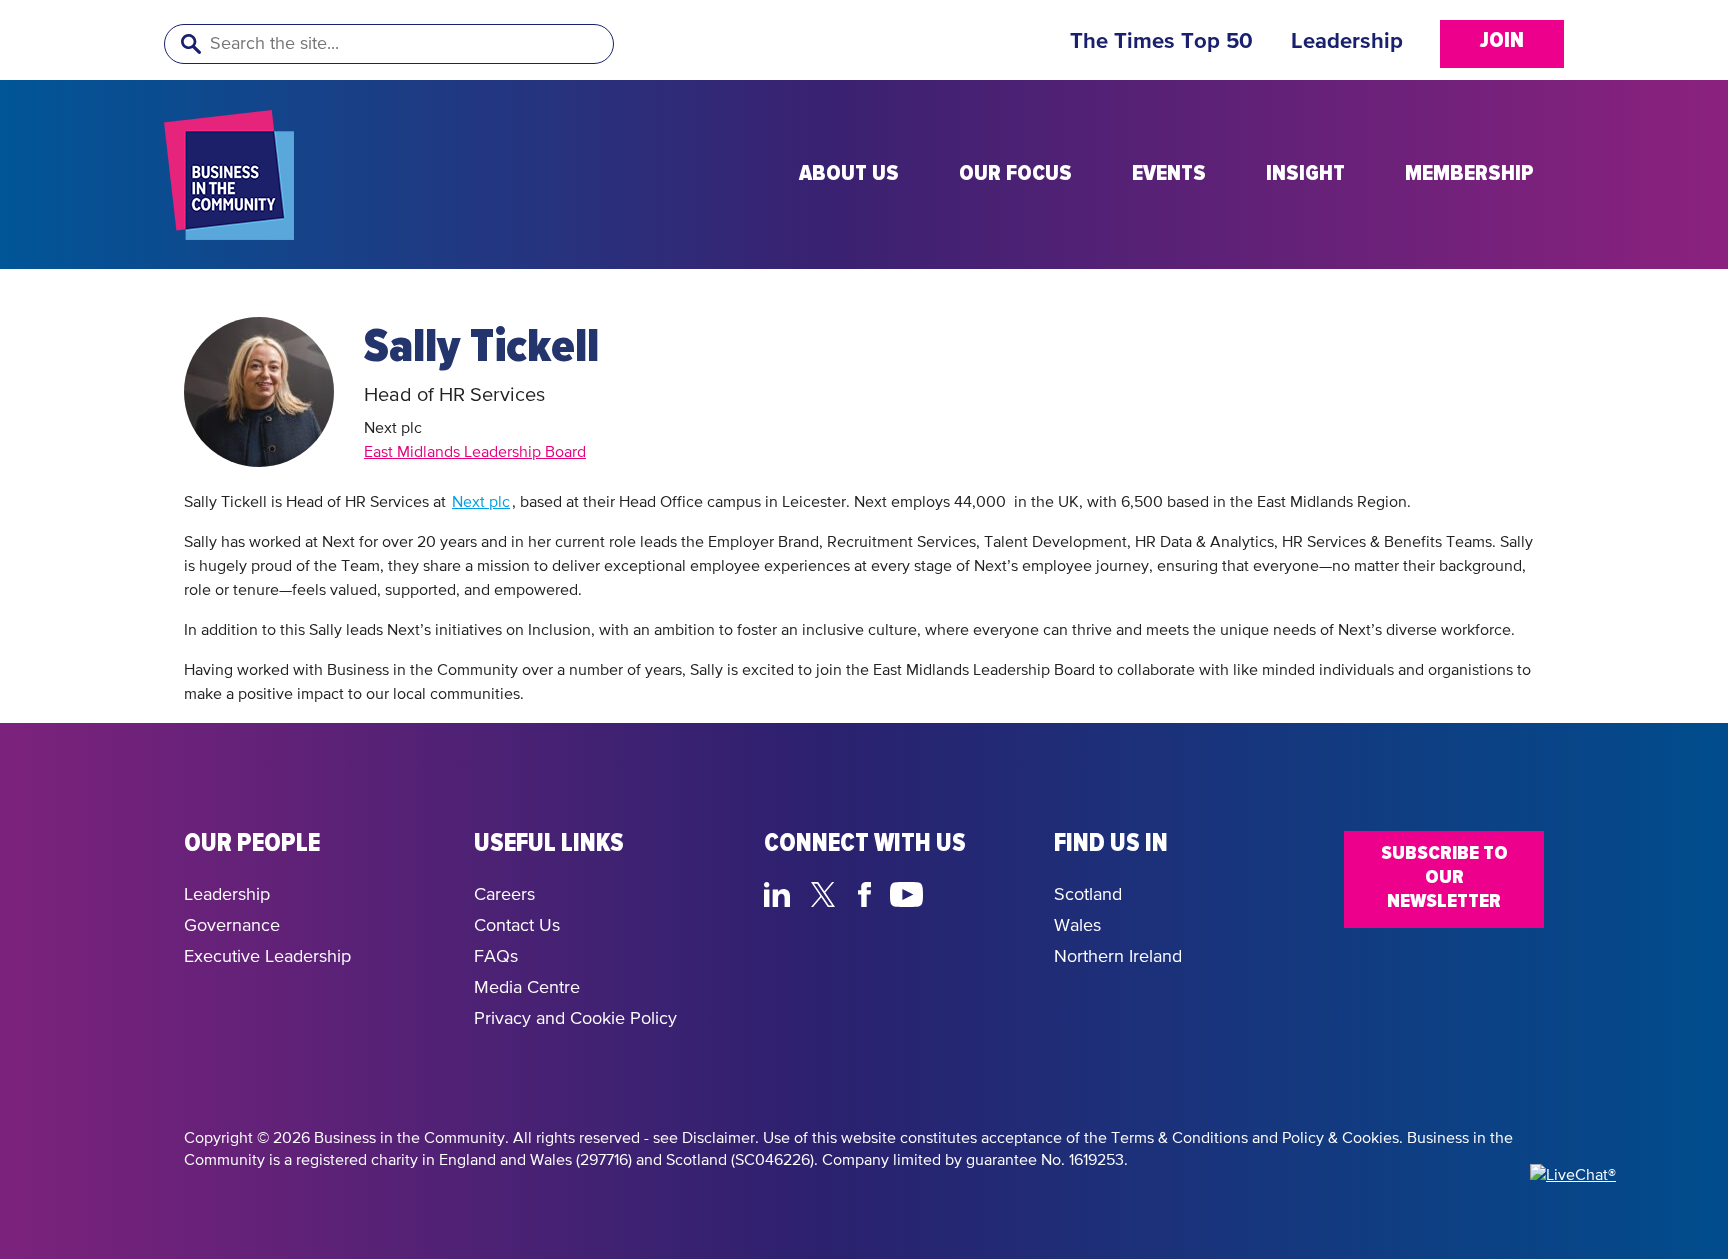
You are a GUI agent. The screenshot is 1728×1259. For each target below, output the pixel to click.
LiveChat (1001, 892)
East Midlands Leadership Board (475, 453)
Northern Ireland (1118, 957)
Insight (1305, 174)
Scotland (1088, 895)
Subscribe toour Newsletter (1444, 877)
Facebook (868, 892)
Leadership (1347, 42)
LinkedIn (781, 892)
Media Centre (527, 988)
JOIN (1502, 41)
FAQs (496, 957)
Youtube (907, 892)
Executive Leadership (267, 957)
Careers (504, 895)
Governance (232, 926)
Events (1169, 174)
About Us (849, 174)
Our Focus (1015, 174)
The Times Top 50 (1161, 42)
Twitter (828, 892)
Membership (1469, 174)
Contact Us (517, 926)
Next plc (481, 503)
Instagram (954, 892)
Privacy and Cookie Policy (575, 1019)
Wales (1077, 926)
